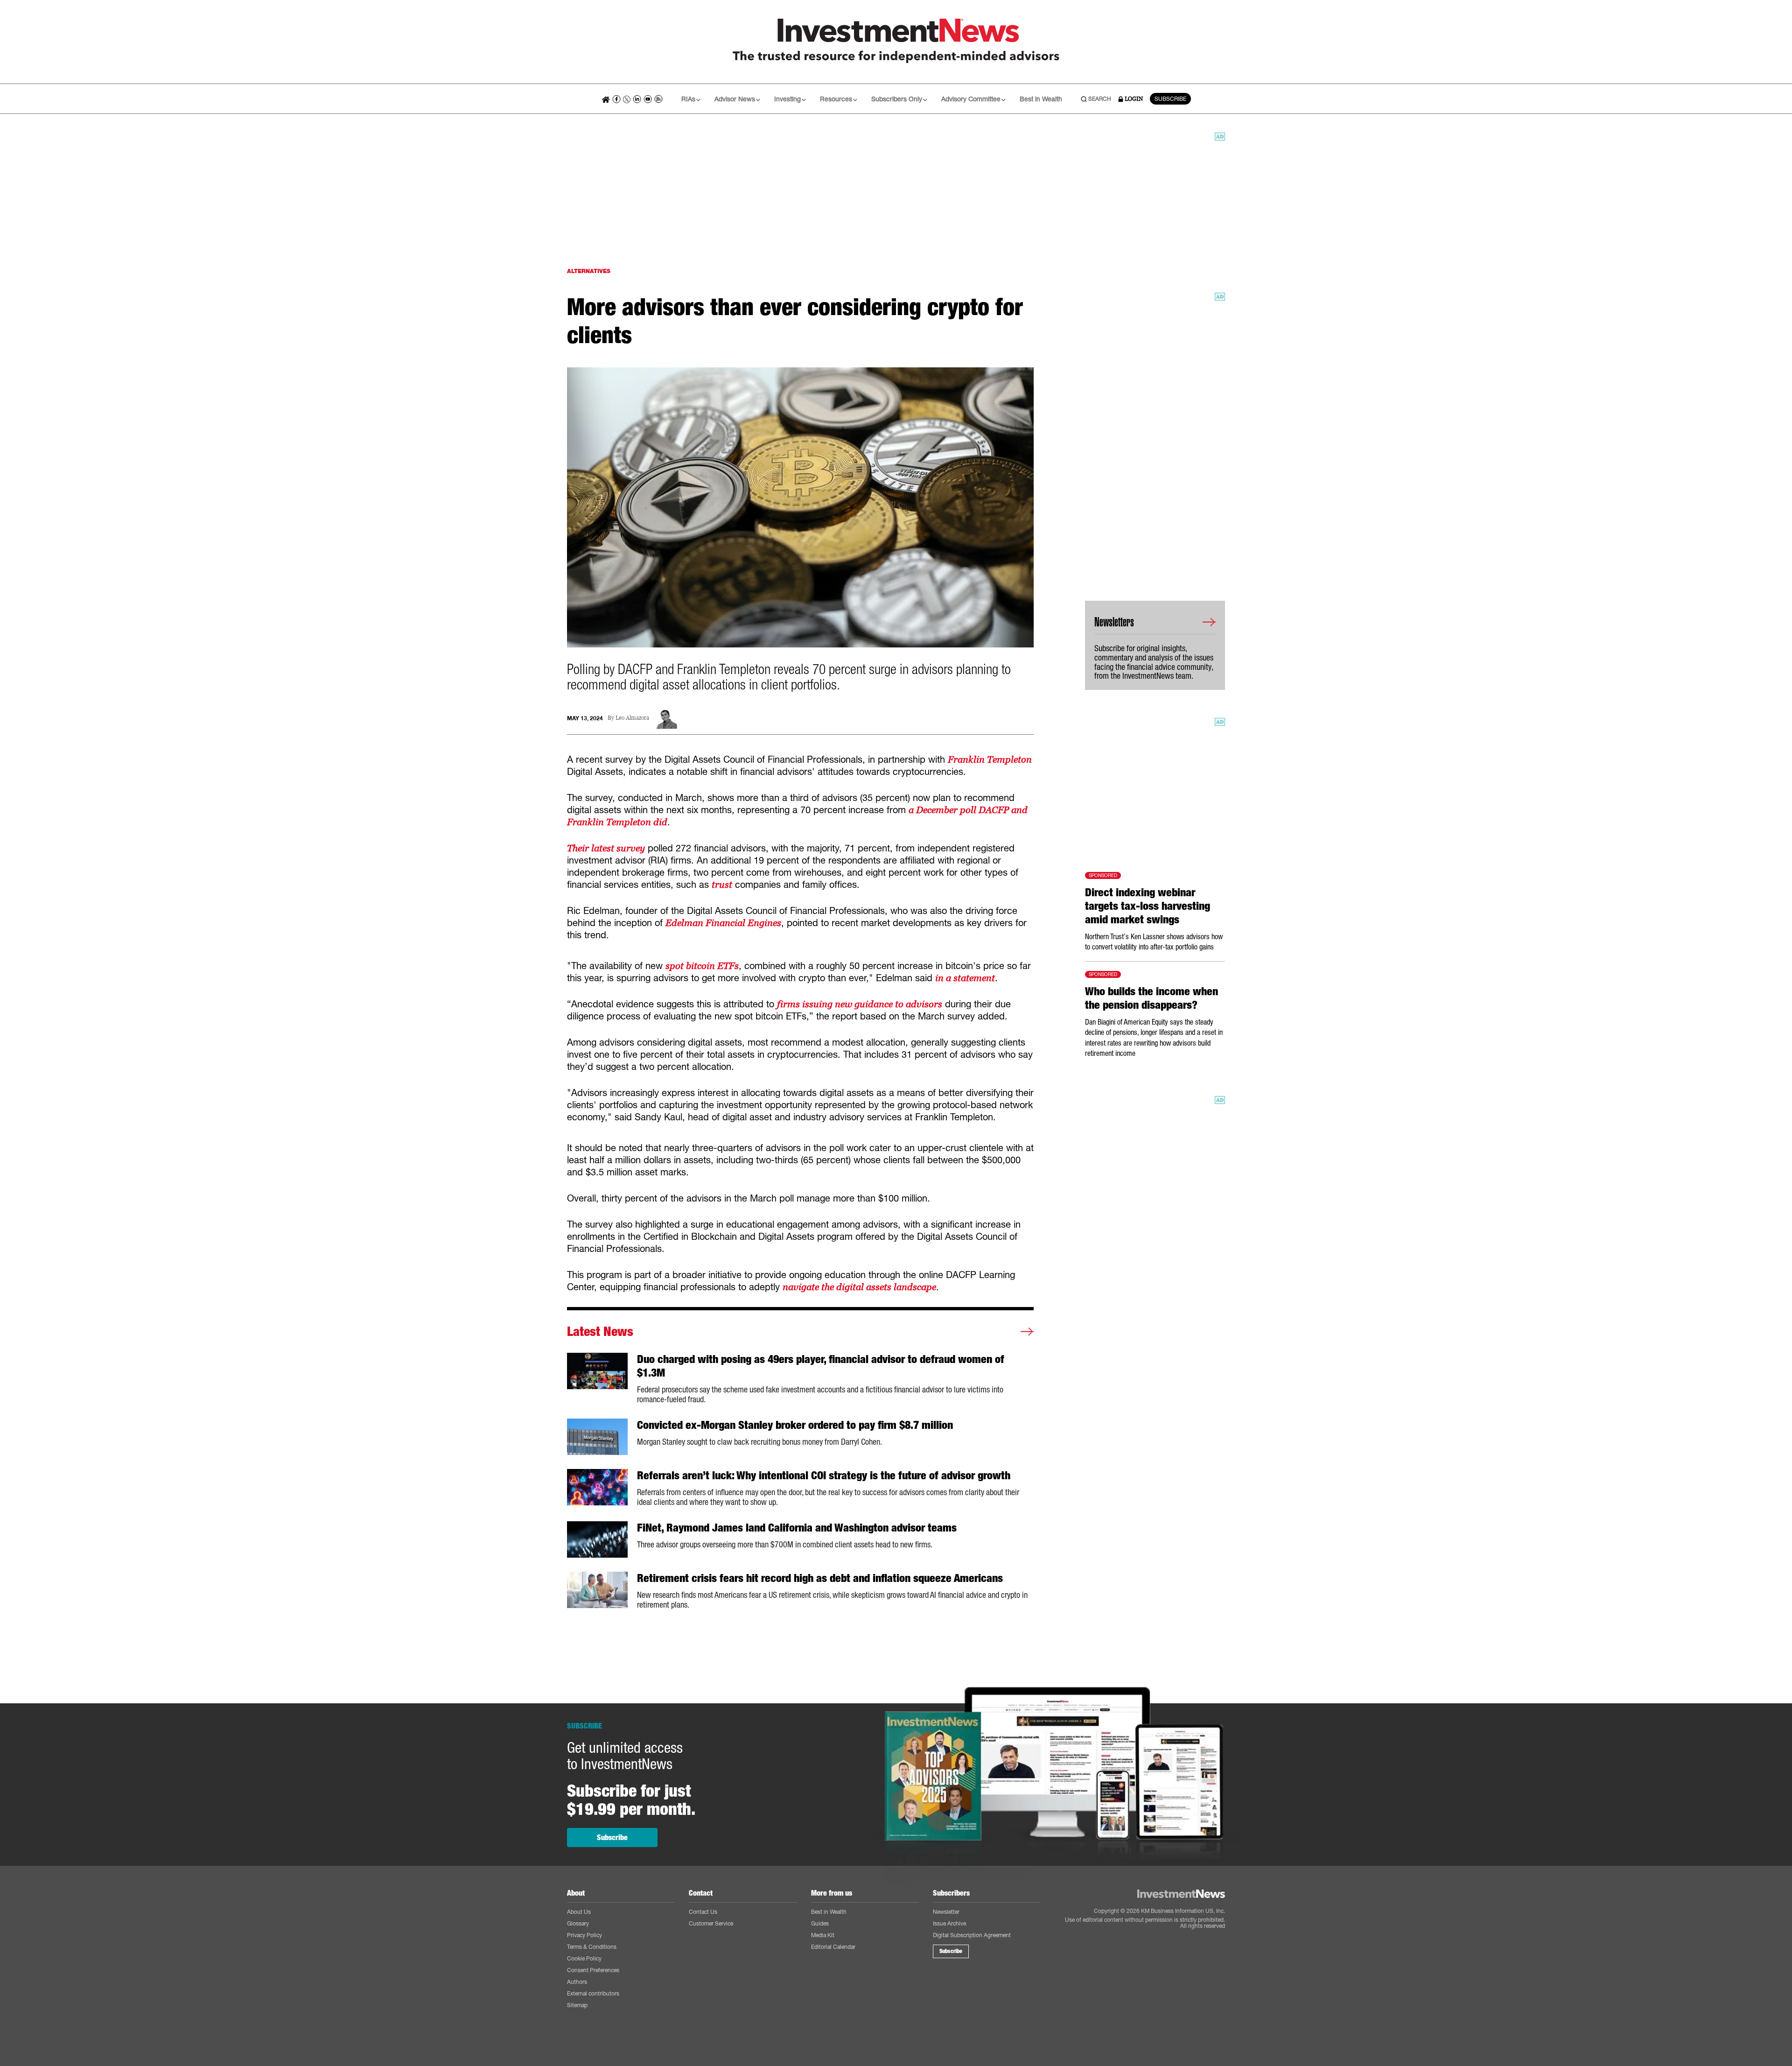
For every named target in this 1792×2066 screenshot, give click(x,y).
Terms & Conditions (592, 1947)
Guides (820, 1923)
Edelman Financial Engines (723, 923)
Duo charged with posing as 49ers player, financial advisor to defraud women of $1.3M (821, 1366)
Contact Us (703, 1912)
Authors (577, 1982)
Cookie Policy (584, 1958)
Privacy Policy (584, 1935)
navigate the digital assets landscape (859, 1287)
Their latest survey (606, 848)
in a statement (965, 978)
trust (722, 885)
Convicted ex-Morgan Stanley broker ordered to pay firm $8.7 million (795, 1425)
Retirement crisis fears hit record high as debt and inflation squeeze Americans (820, 1578)
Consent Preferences (593, 1970)
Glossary (578, 1923)
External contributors (593, 1993)
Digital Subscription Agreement (972, 1935)
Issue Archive (949, 1923)
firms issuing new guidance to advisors (860, 1004)
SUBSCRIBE (1170, 99)
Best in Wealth (1041, 99)
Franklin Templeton (990, 759)
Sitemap (577, 2005)
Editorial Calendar (833, 1947)
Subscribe (612, 1838)
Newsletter (946, 1912)
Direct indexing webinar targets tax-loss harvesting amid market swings (1148, 906)
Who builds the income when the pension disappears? (1151, 998)
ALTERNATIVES (589, 271)
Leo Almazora (632, 718)
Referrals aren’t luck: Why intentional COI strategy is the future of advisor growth (824, 1476)
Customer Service (711, 1923)
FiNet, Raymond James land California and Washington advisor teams (797, 1528)
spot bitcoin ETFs (702, 966)
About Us (579, 1912)
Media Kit (823, 1935)
